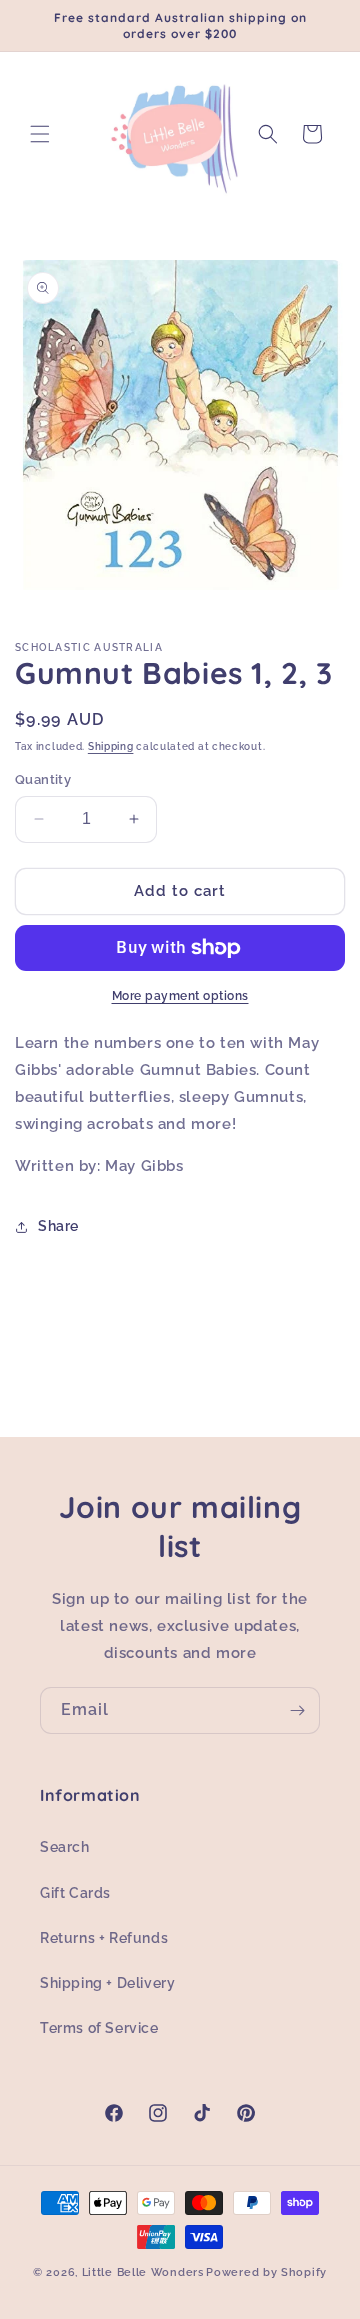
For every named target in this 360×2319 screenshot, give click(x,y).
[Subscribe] (297, 1710)
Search (65, 1847)
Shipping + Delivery (107, 1983)
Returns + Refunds (104, 1938)
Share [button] (58, 1226)
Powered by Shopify (266, 2272)
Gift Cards (75, 1893)
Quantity (43, 779)
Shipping (111, 746)
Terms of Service (99, 2028)
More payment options (180, 996)
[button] (40, 134)
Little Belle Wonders (143, 2272)
